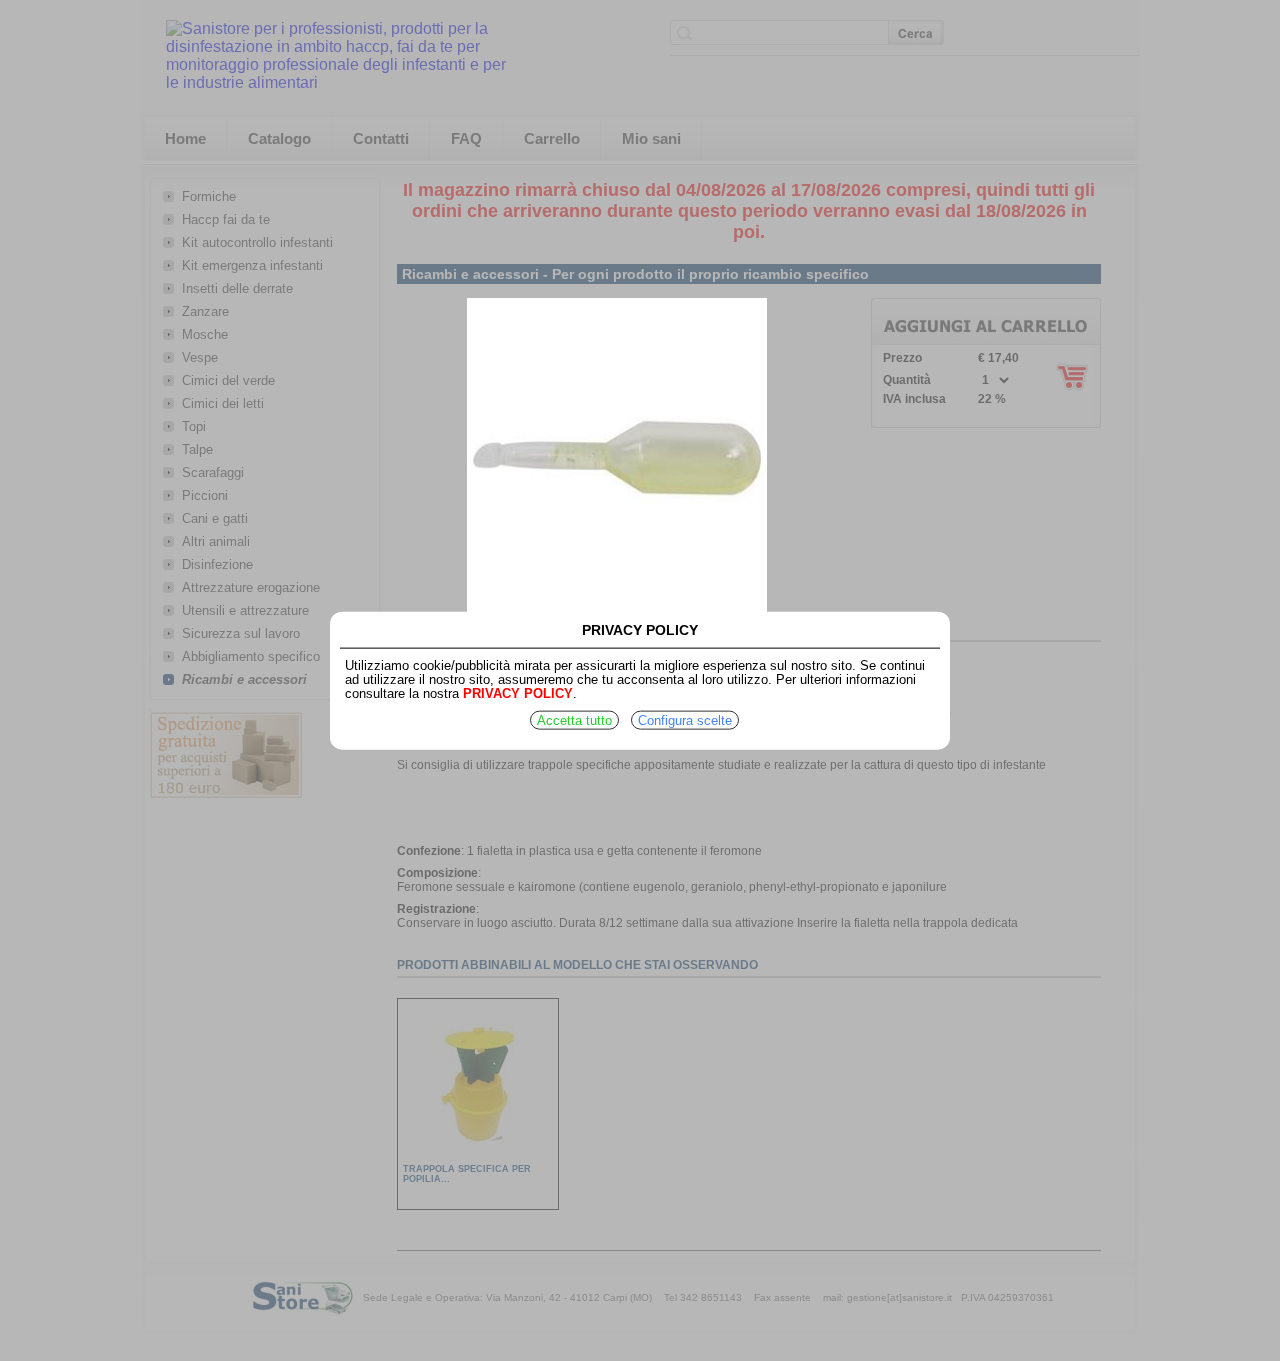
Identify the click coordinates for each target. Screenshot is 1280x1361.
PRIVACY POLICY (518, 693)
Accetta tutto (574, 720)
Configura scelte (685, 720)
